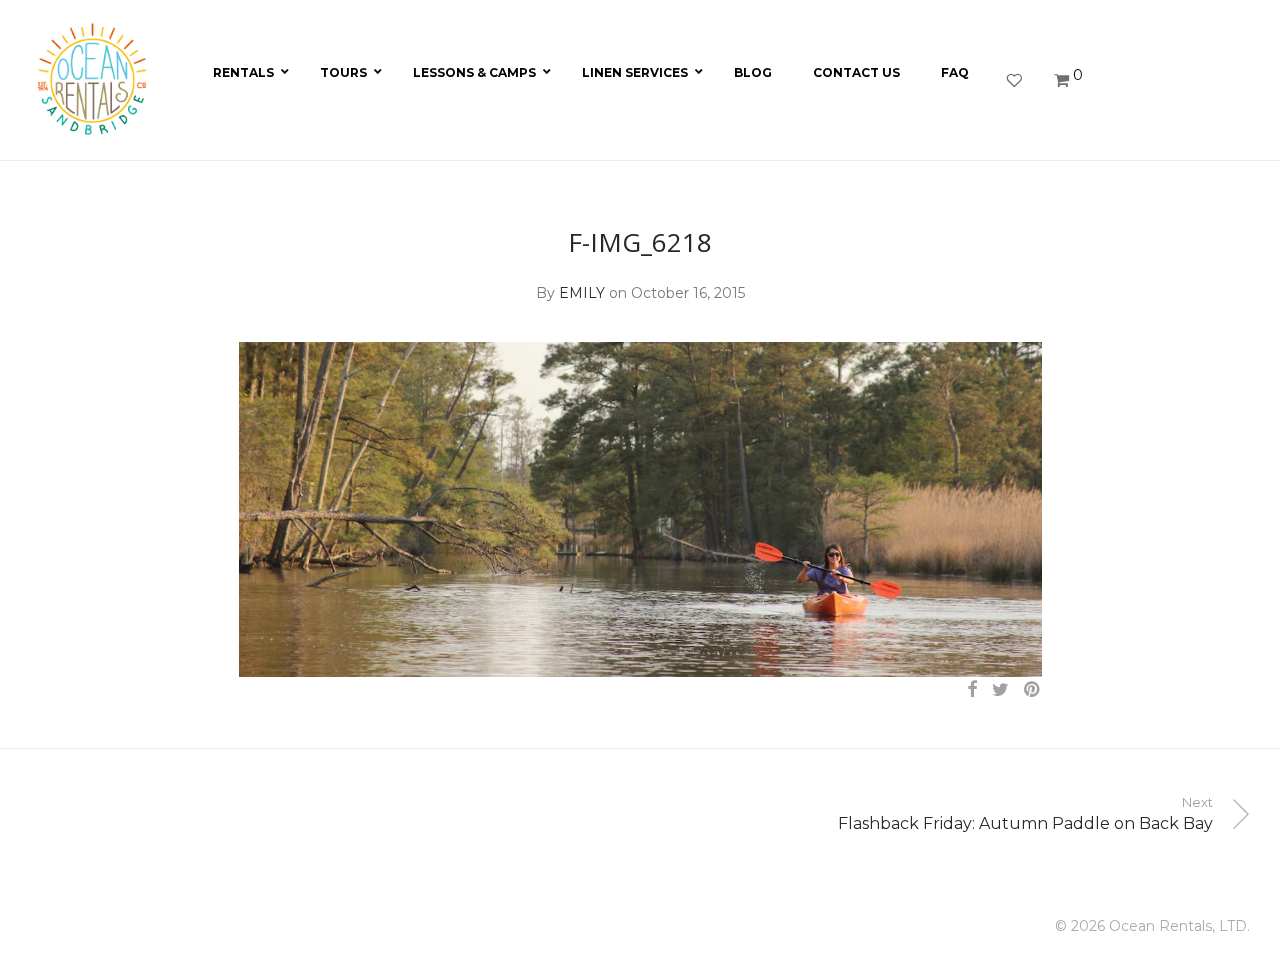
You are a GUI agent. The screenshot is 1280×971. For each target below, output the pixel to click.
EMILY (582, 293)
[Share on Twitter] (1000, 690)
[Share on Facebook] (972, 690)
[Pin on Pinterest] (1033, 690)
